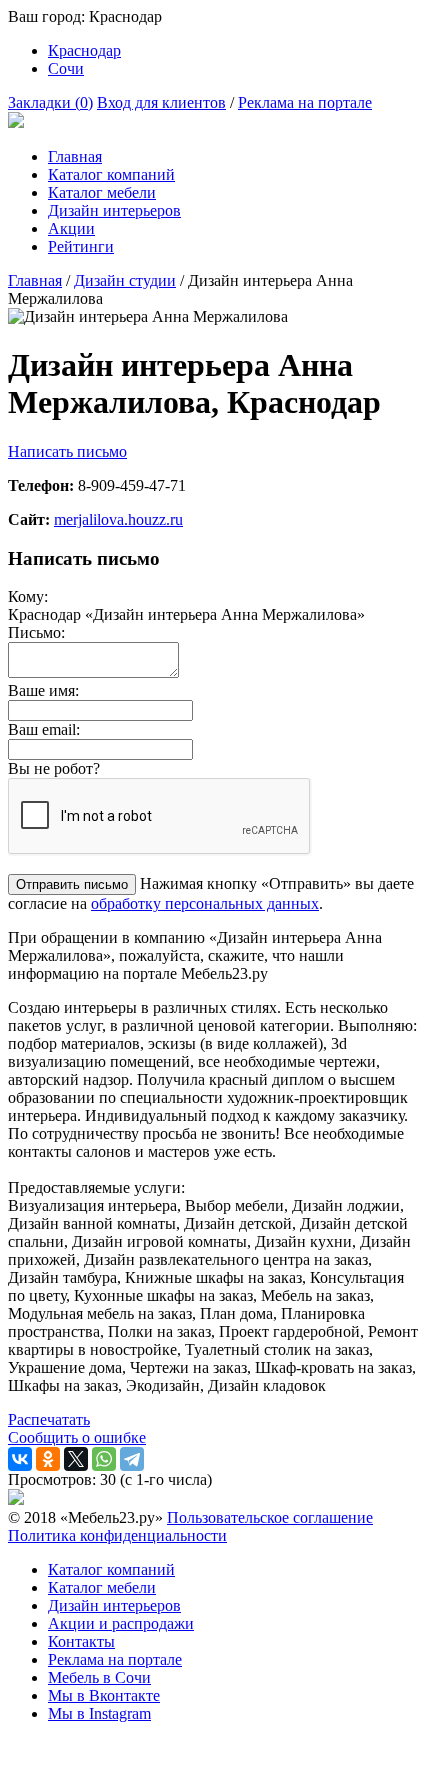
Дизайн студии (125, 280)
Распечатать (49, 1419)
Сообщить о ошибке (77, 1437)
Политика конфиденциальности (117, 1535)
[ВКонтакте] (20, 1459)
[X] (76, 1459)
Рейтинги (81, 246)
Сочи (66, 68)
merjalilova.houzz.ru (118, 519)
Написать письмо (67, 451)
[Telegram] (132, 1459)
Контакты (81, 1641)
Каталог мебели (102, 192)
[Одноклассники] (48, 1459)
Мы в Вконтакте (104, 1695)
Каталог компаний (111, 174)
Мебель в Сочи (99, 1677)
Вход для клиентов (161, 102)
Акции (71, 228)
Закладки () (50, 102)
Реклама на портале (305, 102)
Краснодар (84, 50)
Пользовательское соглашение (270, 1517)
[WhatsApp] (104, 1459)
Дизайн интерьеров (114, 210)
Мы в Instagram (99, 1713)
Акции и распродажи (121, 1623)
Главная (75, 156)
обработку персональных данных (205, 903)
